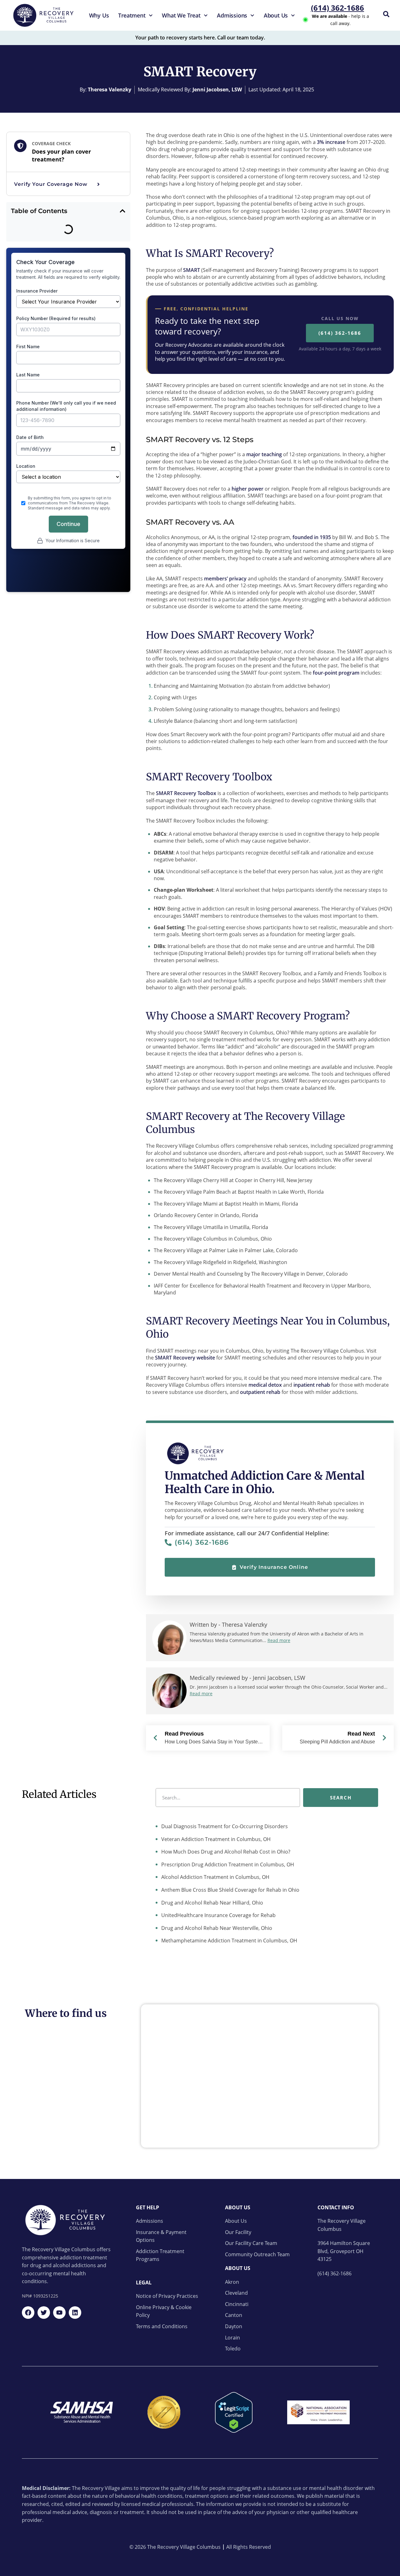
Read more (279, 1640)
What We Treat (181, 15)
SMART (192, 270)
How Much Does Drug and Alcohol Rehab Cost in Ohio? (225, 1852)
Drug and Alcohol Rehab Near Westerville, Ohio (216, 1928)
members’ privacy (225, 579)
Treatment (132, 15)
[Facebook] (28, 2313)
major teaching (264, 454)
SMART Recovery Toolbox (186, 793)
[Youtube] (59, 2313)
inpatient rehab (312, 1385)
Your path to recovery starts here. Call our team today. (200, 38)
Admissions (232, 15)
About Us (276, 15)
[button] (122, 211)
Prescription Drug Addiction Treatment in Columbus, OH (227, 1864)
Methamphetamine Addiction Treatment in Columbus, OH (229, 1941)
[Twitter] (44, 2313)
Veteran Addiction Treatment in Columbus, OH (215, 1839)
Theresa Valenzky (110, 89)
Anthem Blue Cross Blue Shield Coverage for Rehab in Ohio (230, 1890)
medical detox (265, 1385)
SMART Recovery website (185, 1358)
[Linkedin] (75, 2313)
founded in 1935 (311, 537)
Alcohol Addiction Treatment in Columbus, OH (215, 1877)
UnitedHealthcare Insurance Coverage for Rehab (218, 1915)
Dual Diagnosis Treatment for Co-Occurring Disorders (224, 1826)
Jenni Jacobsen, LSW (217, 89)
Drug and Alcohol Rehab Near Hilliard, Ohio (212, 1903)
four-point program (336, 673)
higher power (247, 489)
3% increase (330, 142)
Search (341, 1797)
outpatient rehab (260, 1392)
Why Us (99, 15)
